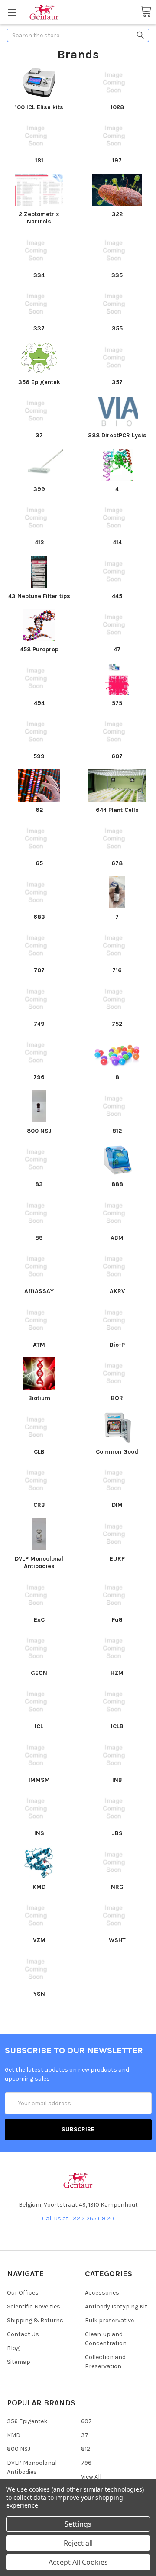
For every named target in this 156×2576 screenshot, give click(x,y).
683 (39, 917)
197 (117, 160)
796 (39, 1077)
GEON (39, 1673)
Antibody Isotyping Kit (116, 2306)
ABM (117, 1238)
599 (39, 756)
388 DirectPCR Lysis (117, 435)
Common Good (117, 1452)
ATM (39, 1345)
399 (39, 489)
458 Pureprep (39, 649)
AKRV (117, 1291)
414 (117, 542)
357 (117, 382)
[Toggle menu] (12, 12)
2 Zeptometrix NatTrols (39, 218)
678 (117, 863)
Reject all (78, 2543)
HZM (117, 1673)
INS (39, 1833)
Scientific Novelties (34, 2306)
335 (117, 275)
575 (117, 703)
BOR (117, 1398)
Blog (13, 2348)
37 (39, 435)
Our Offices (23, 2293)
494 (39, 703)
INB (117, 1780)
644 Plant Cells (117, 810)
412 (39, 542)
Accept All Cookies (78, 2562)
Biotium (39, 1398)
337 (39, 328)
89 (39, 1238)
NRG (117, 1887)
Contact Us (23, 2334)
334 (39, 275)
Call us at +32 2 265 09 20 (78, 2219)
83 (39, 1184)
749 (39, 1024)
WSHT (117, 1940)
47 (117, 649)
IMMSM (39, 1780)
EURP (117, 1559)
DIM (117, 1505)
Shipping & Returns (35, 2320)
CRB (39, 1505)
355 (117, 328)
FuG (117, 1620)
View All (91, 2477)
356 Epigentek (39, 382)
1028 (117, 107)
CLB (39, 1452)
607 (117, 756)
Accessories (102, 2293)
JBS (117, 1833)
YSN (39, 1994)
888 (117, 1184)
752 (117, 1024)
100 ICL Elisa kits (39, 107)
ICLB (117, 1726)
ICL (39, 1726)
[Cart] (146, 12)
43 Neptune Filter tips (39, 596)
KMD (39, 1887)
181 (39, 160)
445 (117, 596)
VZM (39, 1940)
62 (39, 810)
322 (117, 214)
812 (117, 1131)
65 (39, 863)
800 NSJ (39, 1131)
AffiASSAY (39, 1291)
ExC (39, 1620)
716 (117, 970)
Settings (78, 2524)
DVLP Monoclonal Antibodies (39, 1563)
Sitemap (19, 2362)
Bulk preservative (109, 2320)
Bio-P (117, 1345)
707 (39, 970)
